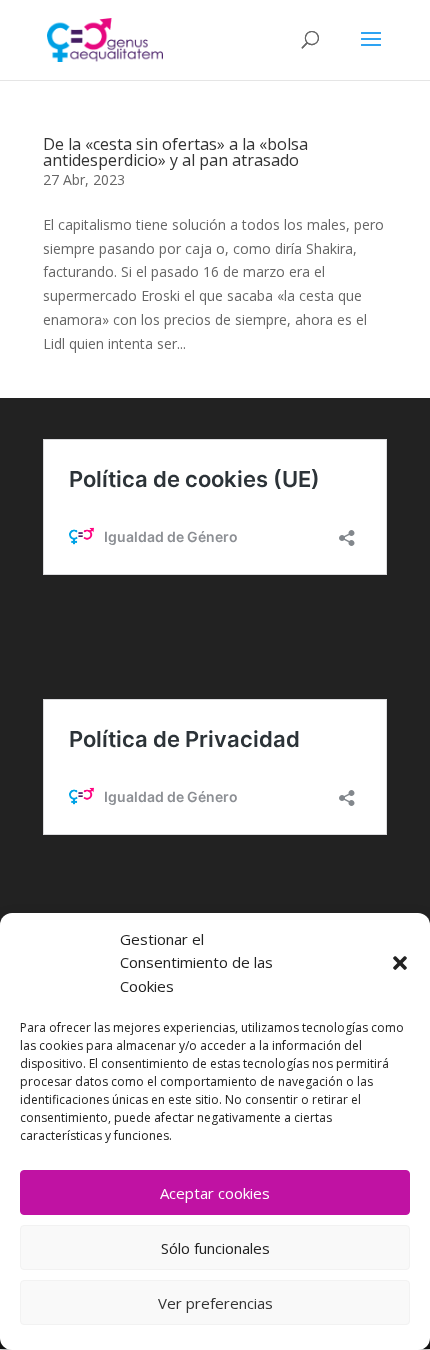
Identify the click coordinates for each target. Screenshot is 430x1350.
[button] (400, 963)
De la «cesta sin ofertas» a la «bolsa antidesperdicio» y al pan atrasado (175, 152)
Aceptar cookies (215, 1193)
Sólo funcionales (215, 1248)
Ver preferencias (215, 1303)
